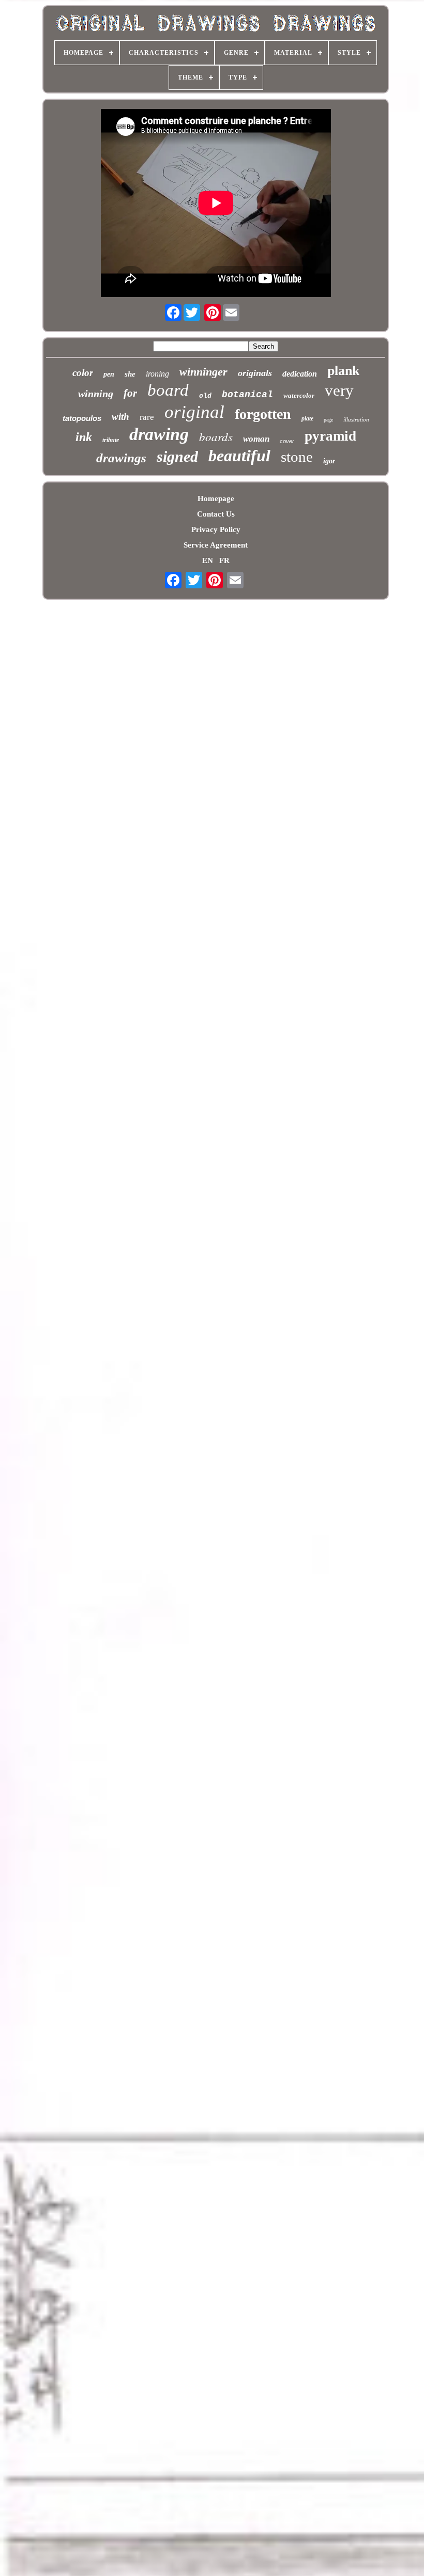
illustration (356, 419)
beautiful (239, 456)
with (120, 417)
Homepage (216, 498)
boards (216, 436)
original (194, 412)
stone (297, 457)
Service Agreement (216, 545)
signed (177, 456)
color (83, 373)
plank (343, 371)
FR (224, 560)
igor (329, 461)
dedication (300, 374)
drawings (121, 458)
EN (208, 560)
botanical (247, 395)
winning (96, 394)
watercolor (299, 395)
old (205, 396)
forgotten (263, 414)
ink (84, 437)
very (339, 390)
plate (307, 418)
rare (147, 417)
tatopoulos (82, 418)
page (328, 420)
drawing (159, 434)
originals (255, 373)
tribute (111, 440)
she (130, 374)
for (130, 393)
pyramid (330, 436)
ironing (157, 374)
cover (287, 441)
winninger (203, 372)
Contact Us (216, 514)
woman (256, 439)
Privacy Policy (216, 529)
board (168, 390)
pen (109, 374)
